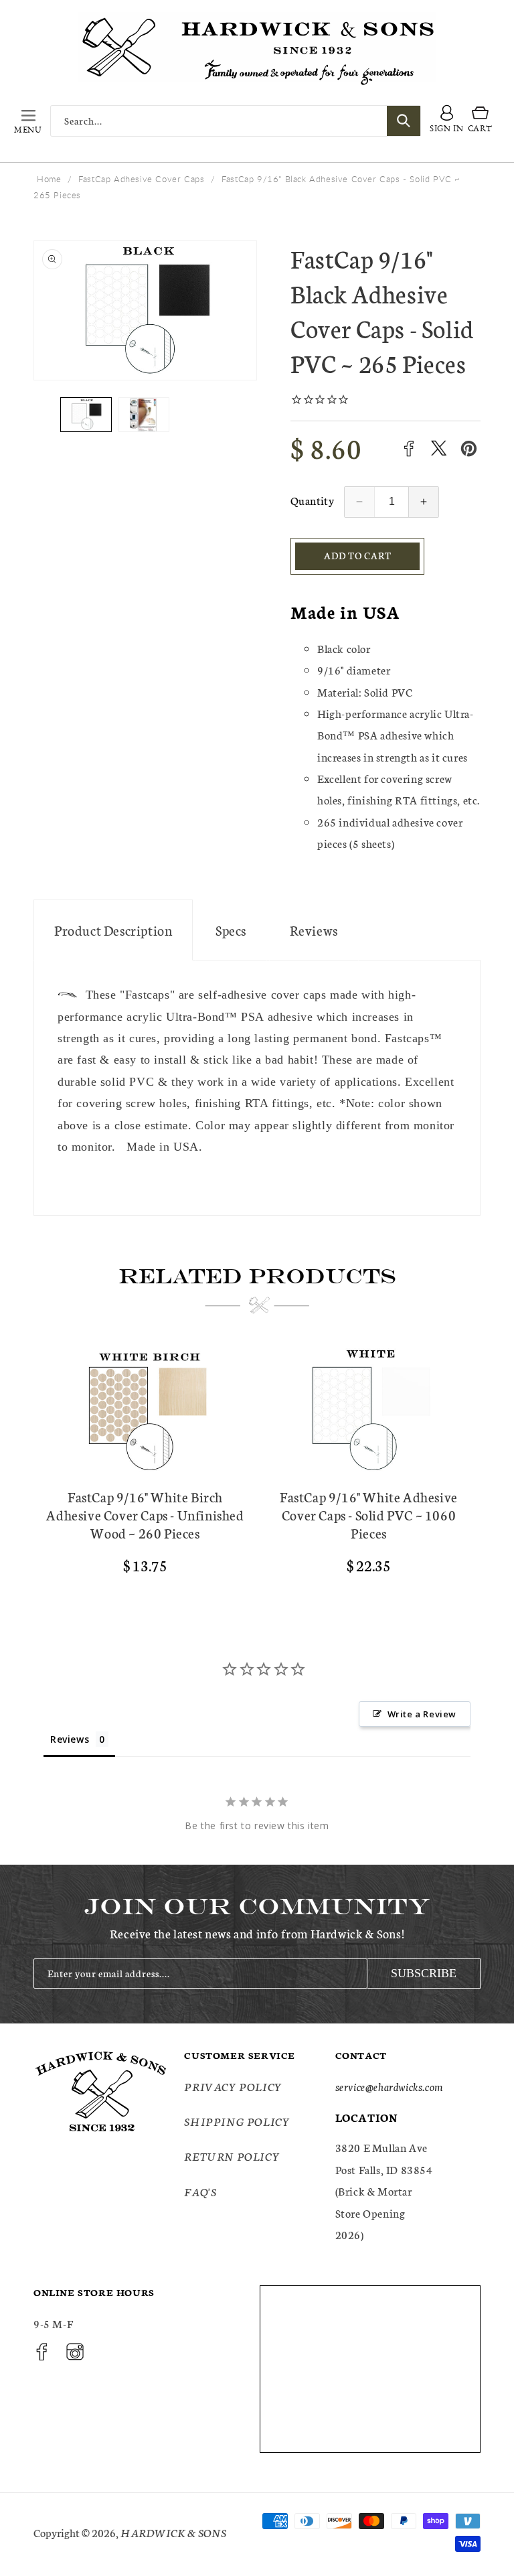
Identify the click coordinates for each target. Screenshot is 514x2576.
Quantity (312, 500)
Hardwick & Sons (173, 2532)
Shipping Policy (237, 2121)
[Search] (404, 121)
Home (49, 179)
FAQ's (200, 2191)
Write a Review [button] (422, 1714)
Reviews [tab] (70, 1739)
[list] (257, 1465)
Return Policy (232, 2156)
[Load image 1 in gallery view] (86, 414)
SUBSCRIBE (424, 1973)
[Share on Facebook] (409, 448)
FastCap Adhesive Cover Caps (141, 179)
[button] (28, 121)
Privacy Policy (233, 2086)
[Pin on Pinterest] (469, 448)
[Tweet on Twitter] (439, 448)
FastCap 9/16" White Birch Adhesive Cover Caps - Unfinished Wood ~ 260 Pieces (145, 1515)
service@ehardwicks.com (389, 2086)
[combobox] (236, 121)
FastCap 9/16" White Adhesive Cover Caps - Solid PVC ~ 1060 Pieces (369, 1515)
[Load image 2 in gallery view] (144, 414)
